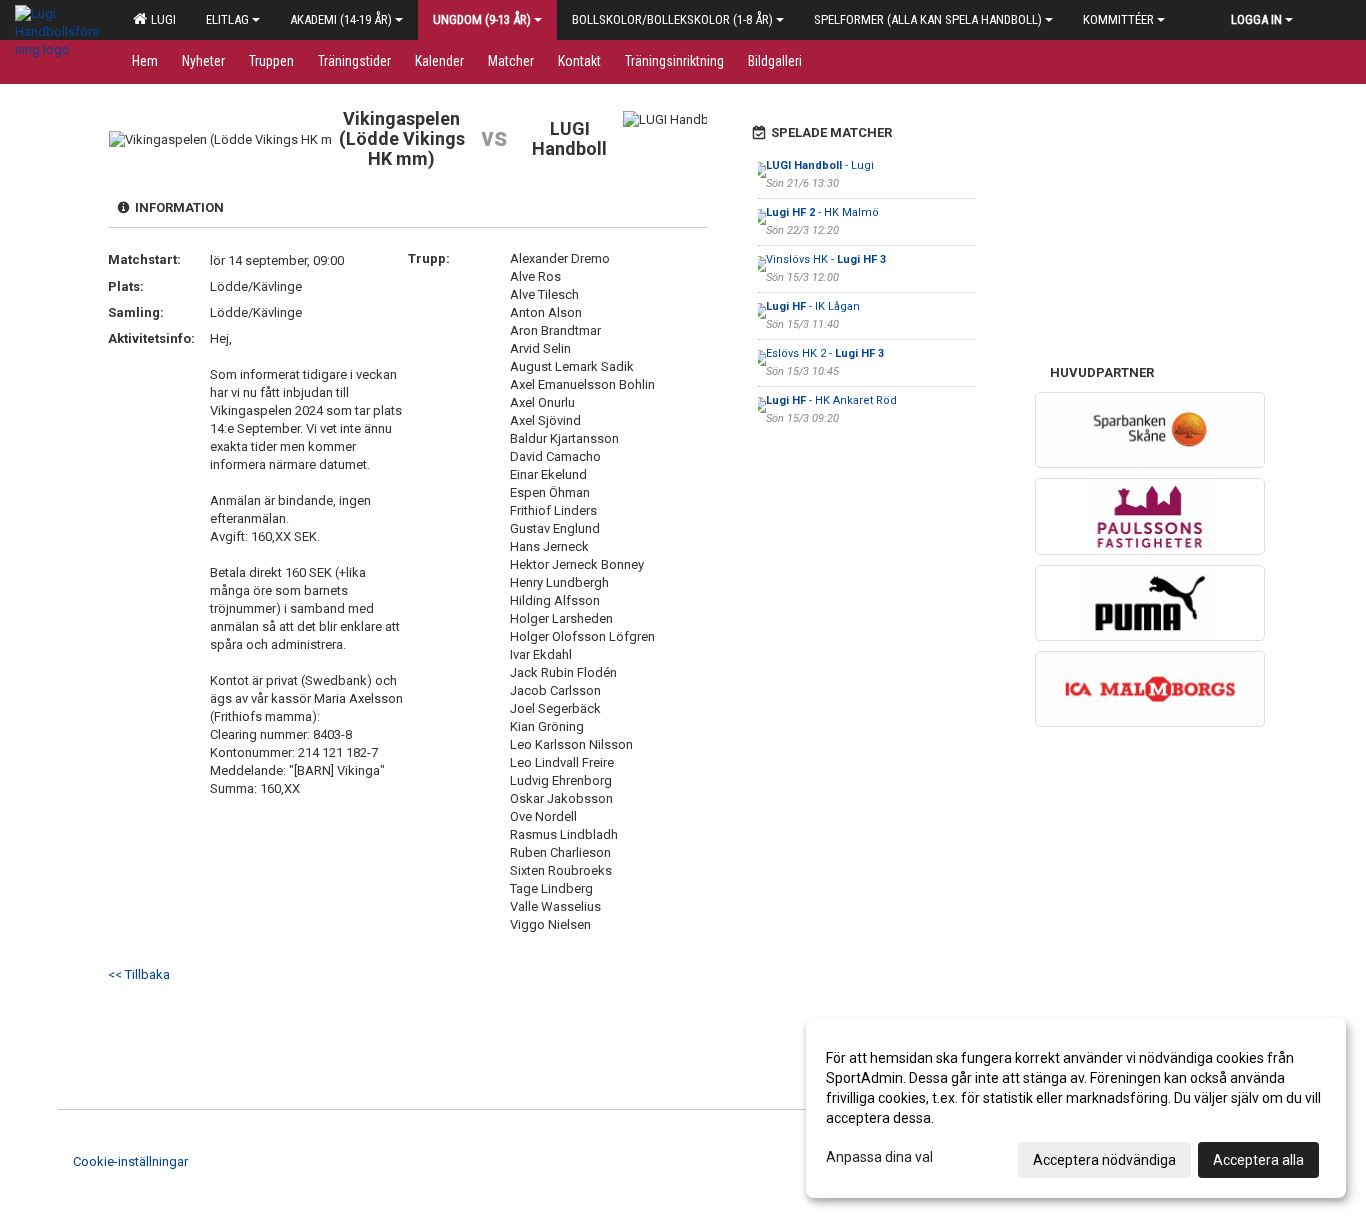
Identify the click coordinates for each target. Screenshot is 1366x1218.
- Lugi (820, 165)
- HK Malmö (822, 212)
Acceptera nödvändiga (1104, 1160)
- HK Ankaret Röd (831, 400)
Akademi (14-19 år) (341, 19)
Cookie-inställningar (130, 1161)
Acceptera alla (1258, 1160)
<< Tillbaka (139, 974)
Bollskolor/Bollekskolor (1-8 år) (672, 19)
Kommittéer (1118, 19)
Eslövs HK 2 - (825, 353)
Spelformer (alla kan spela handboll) (928, 19)
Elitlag (227, 19)
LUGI (160, 19)
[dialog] (1076, 1108)
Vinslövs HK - (826, 259)
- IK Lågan (813, 306)
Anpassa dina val (879, 1157)
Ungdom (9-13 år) (482, 19)
